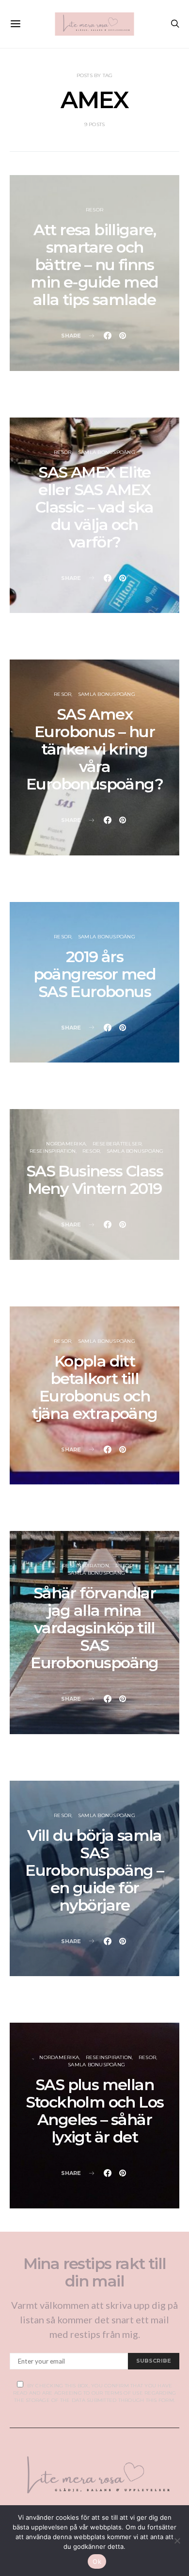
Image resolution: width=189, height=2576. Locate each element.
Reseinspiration (53, 1151)
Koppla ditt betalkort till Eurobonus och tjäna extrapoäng (94, 1387)
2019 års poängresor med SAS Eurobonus (95, 974)
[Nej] (177, 2541)
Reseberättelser (117, 1144)
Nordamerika (66, 1144)
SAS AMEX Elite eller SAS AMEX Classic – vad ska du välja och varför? (94, 507)
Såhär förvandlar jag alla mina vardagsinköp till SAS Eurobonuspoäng (94, 1628)
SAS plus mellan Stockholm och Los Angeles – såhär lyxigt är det (95, 2111)
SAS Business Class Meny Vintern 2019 (94, 1180)
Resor (94, 210)
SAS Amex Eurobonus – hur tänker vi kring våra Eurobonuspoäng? (94, 749)
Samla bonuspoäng (107, 452)
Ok (97, 2561)
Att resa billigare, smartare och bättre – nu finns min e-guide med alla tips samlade (94, 265)
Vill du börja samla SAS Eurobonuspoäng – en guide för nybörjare (94, 1870)
